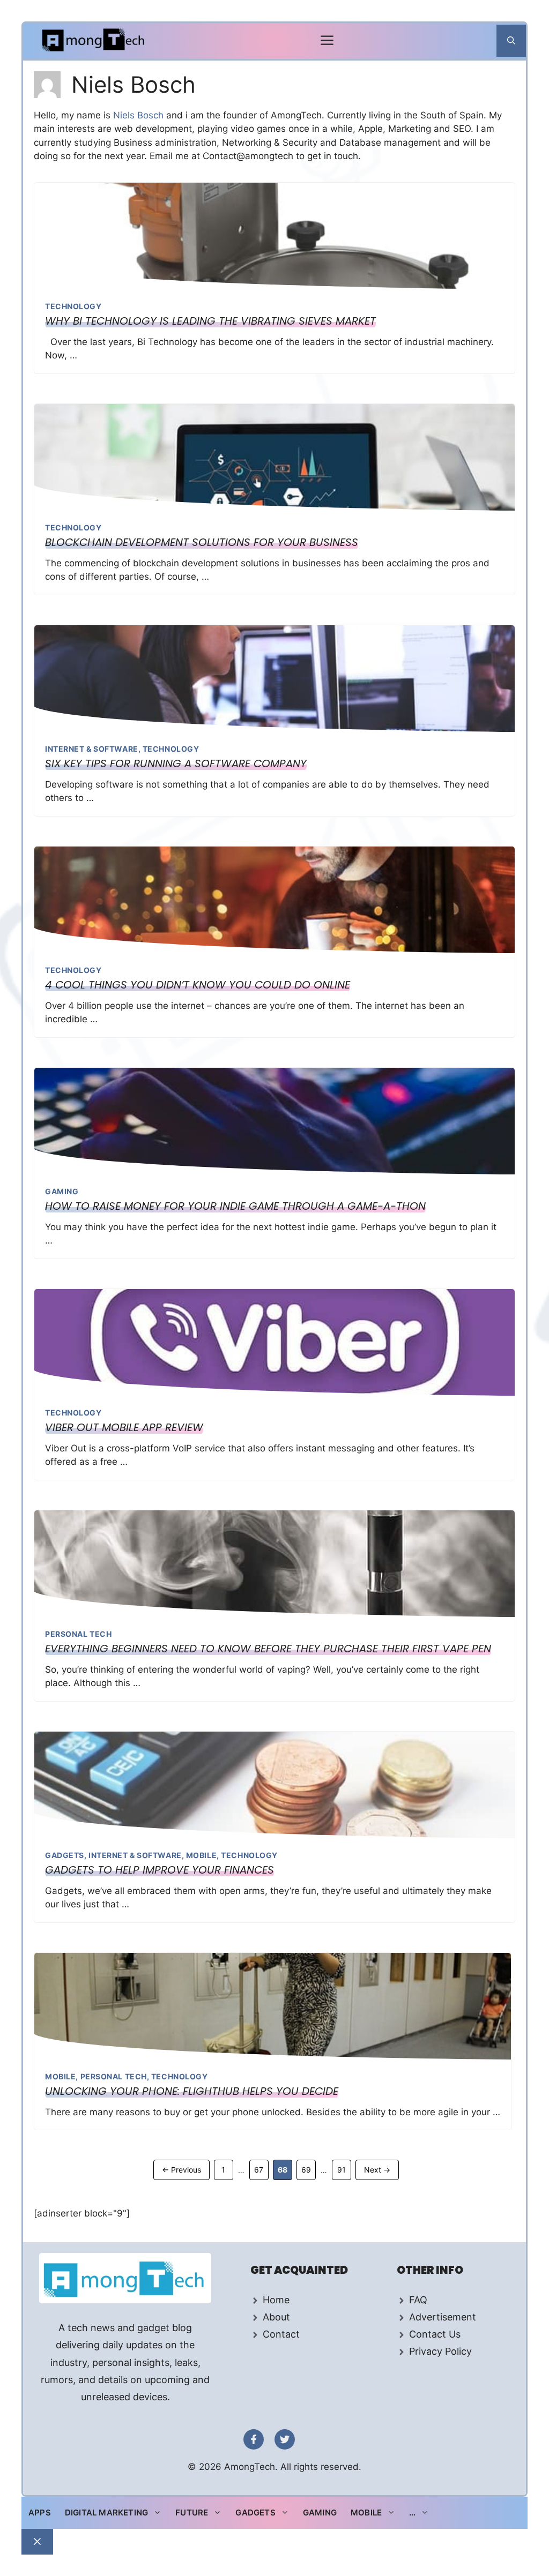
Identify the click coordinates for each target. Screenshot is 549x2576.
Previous (181, 2170)
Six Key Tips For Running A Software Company (176, 763)
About (276, 2317)
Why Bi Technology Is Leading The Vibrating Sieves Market (210, 321)
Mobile (201, 1855)
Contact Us (435, 2334)
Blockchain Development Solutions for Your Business (202, 542)
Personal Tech (78, 1634)
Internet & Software (92, 749)
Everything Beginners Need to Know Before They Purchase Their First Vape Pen (268, 1649)
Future (192, 2513)
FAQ (418, 2300)
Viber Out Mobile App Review (124, 1427)
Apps (40, 2513)
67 (261, 2169)
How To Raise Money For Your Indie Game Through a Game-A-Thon (235, 1206)
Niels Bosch (140, 115)
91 (344, 2169)
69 (308, 2169)
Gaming (62, 1191)
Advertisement (443, 2317)
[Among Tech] (94, 41)
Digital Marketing (106, 2513)
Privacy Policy (440, 2351)
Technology (73, 306)
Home (276, 2300)
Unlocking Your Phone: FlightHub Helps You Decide (192, 2091)
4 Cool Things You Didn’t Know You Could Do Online (198, 985)
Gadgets (65, 1855)
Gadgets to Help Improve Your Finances (159, 1870)
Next (377, 2170)
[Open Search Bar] (511, 41)
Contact (281, 2334)
